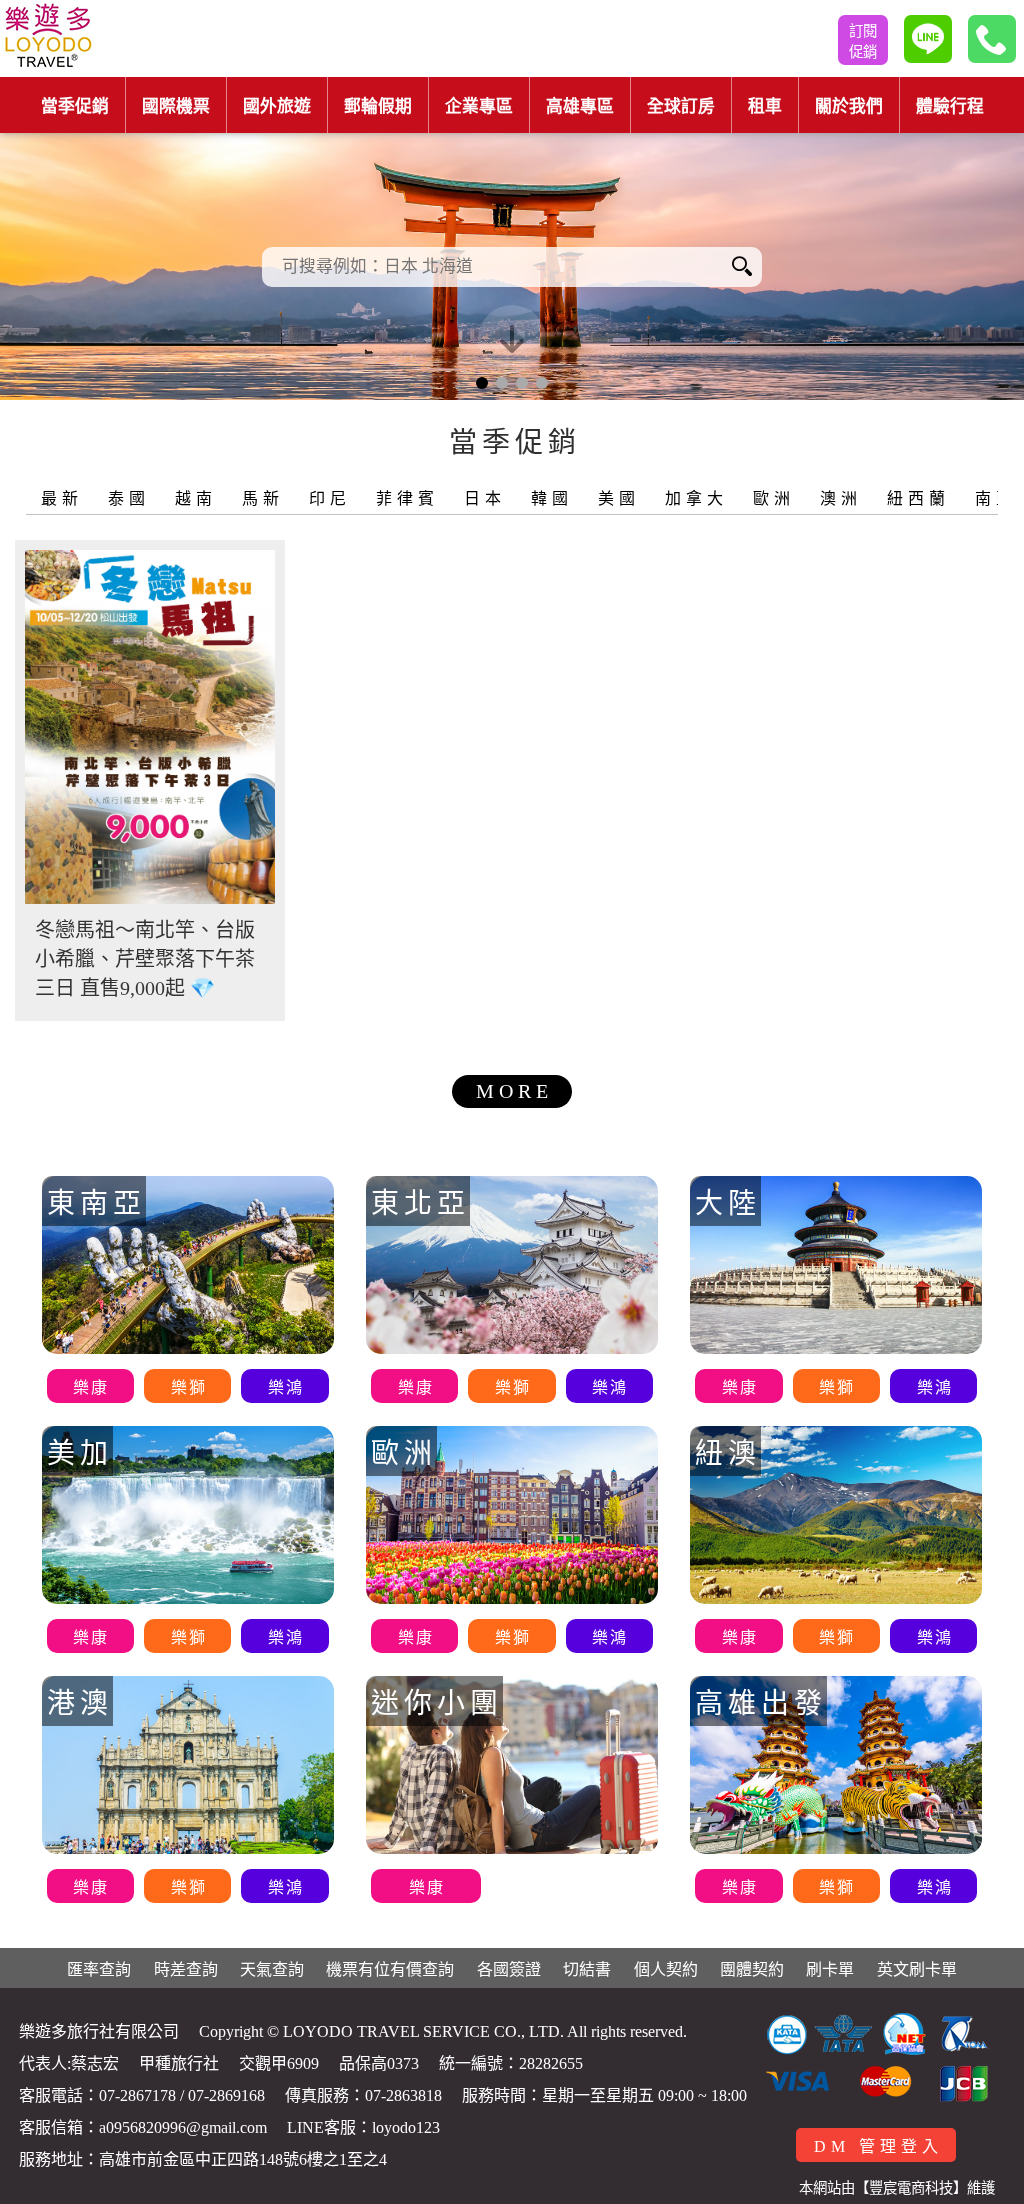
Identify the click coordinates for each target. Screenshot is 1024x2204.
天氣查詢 (272, 1969)
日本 (485, 498)
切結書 (587, 1969)
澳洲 (841, 498)
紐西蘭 (918, 498)
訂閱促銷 (863, 41)
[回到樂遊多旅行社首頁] (47, 38)
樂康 (91, 1387)
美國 (619, 498)
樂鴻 (286, 1387)
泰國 (129, 498)
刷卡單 (830, 1969)
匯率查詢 (99, 1969)
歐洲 (774, 498)
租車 (765, 106)
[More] (150, 727)
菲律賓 (407, 498)
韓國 (552, 498)
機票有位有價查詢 (390, 1969)
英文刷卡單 (917, 1969)
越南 (196, 498)
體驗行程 (950, 106)
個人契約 (666, 1969)
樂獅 (189, 1387)
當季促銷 (75, 106)
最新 (62, 498)
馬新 (263, 498)
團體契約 (752, 1969)
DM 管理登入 (878, 2146)
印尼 (330, 498)
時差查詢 (186, 1969)
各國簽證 (509, 1969)
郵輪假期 (378, 106)
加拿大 (696, 498)
